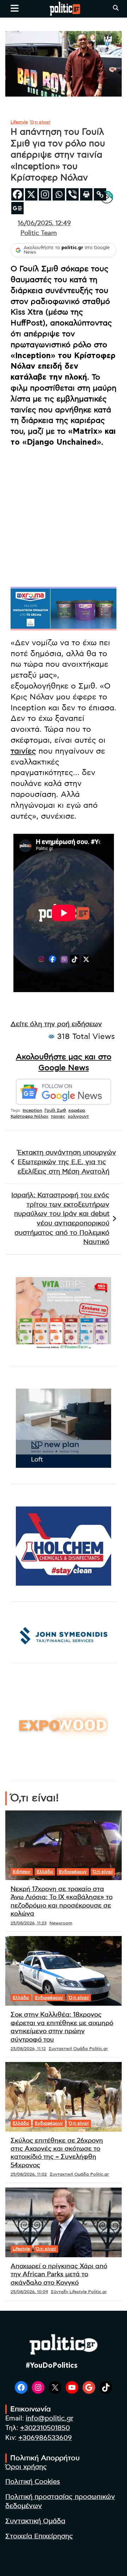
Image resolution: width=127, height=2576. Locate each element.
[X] (31, 194)
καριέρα (77, 1110)
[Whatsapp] (59, 194)
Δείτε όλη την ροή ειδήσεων (56, 1024)
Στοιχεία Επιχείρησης (39, 2536)
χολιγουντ (78, 1116)
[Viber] (72, 194)
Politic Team (39, 233)
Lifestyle (19, 122)
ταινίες (23, 751)
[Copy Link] (100, 194)
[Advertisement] (64, 516)
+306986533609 (45, 2438)
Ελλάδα (45, 1872)
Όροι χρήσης (26, 2467)
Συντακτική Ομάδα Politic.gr (78, 2049)
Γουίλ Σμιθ (55, 1110)
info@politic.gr (50, 2419)
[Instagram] (45, 194)
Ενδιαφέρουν (73, 1872)
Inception (32, 1110)
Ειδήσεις (22, 1872)
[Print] (86, 194)
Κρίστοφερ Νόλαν (29, 1116)
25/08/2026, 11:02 (29, 2174)
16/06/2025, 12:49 (44, 223)
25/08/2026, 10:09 (29, 2292)
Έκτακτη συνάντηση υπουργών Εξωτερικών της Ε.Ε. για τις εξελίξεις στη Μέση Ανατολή (67, 1162)
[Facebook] (17, 194)
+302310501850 (45, 2428)
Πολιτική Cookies (33, 2482)
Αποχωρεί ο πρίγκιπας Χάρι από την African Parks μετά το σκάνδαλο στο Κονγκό (59, 2275)
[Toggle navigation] (15, 8)
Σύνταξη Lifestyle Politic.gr (79, 2292)
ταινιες (58, 1116)
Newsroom (61, 1923)
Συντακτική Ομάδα (35, 2521)
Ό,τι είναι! (40, 122)
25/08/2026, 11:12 (28, 2049)
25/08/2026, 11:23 (29, 1923)
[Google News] (17, 208)
